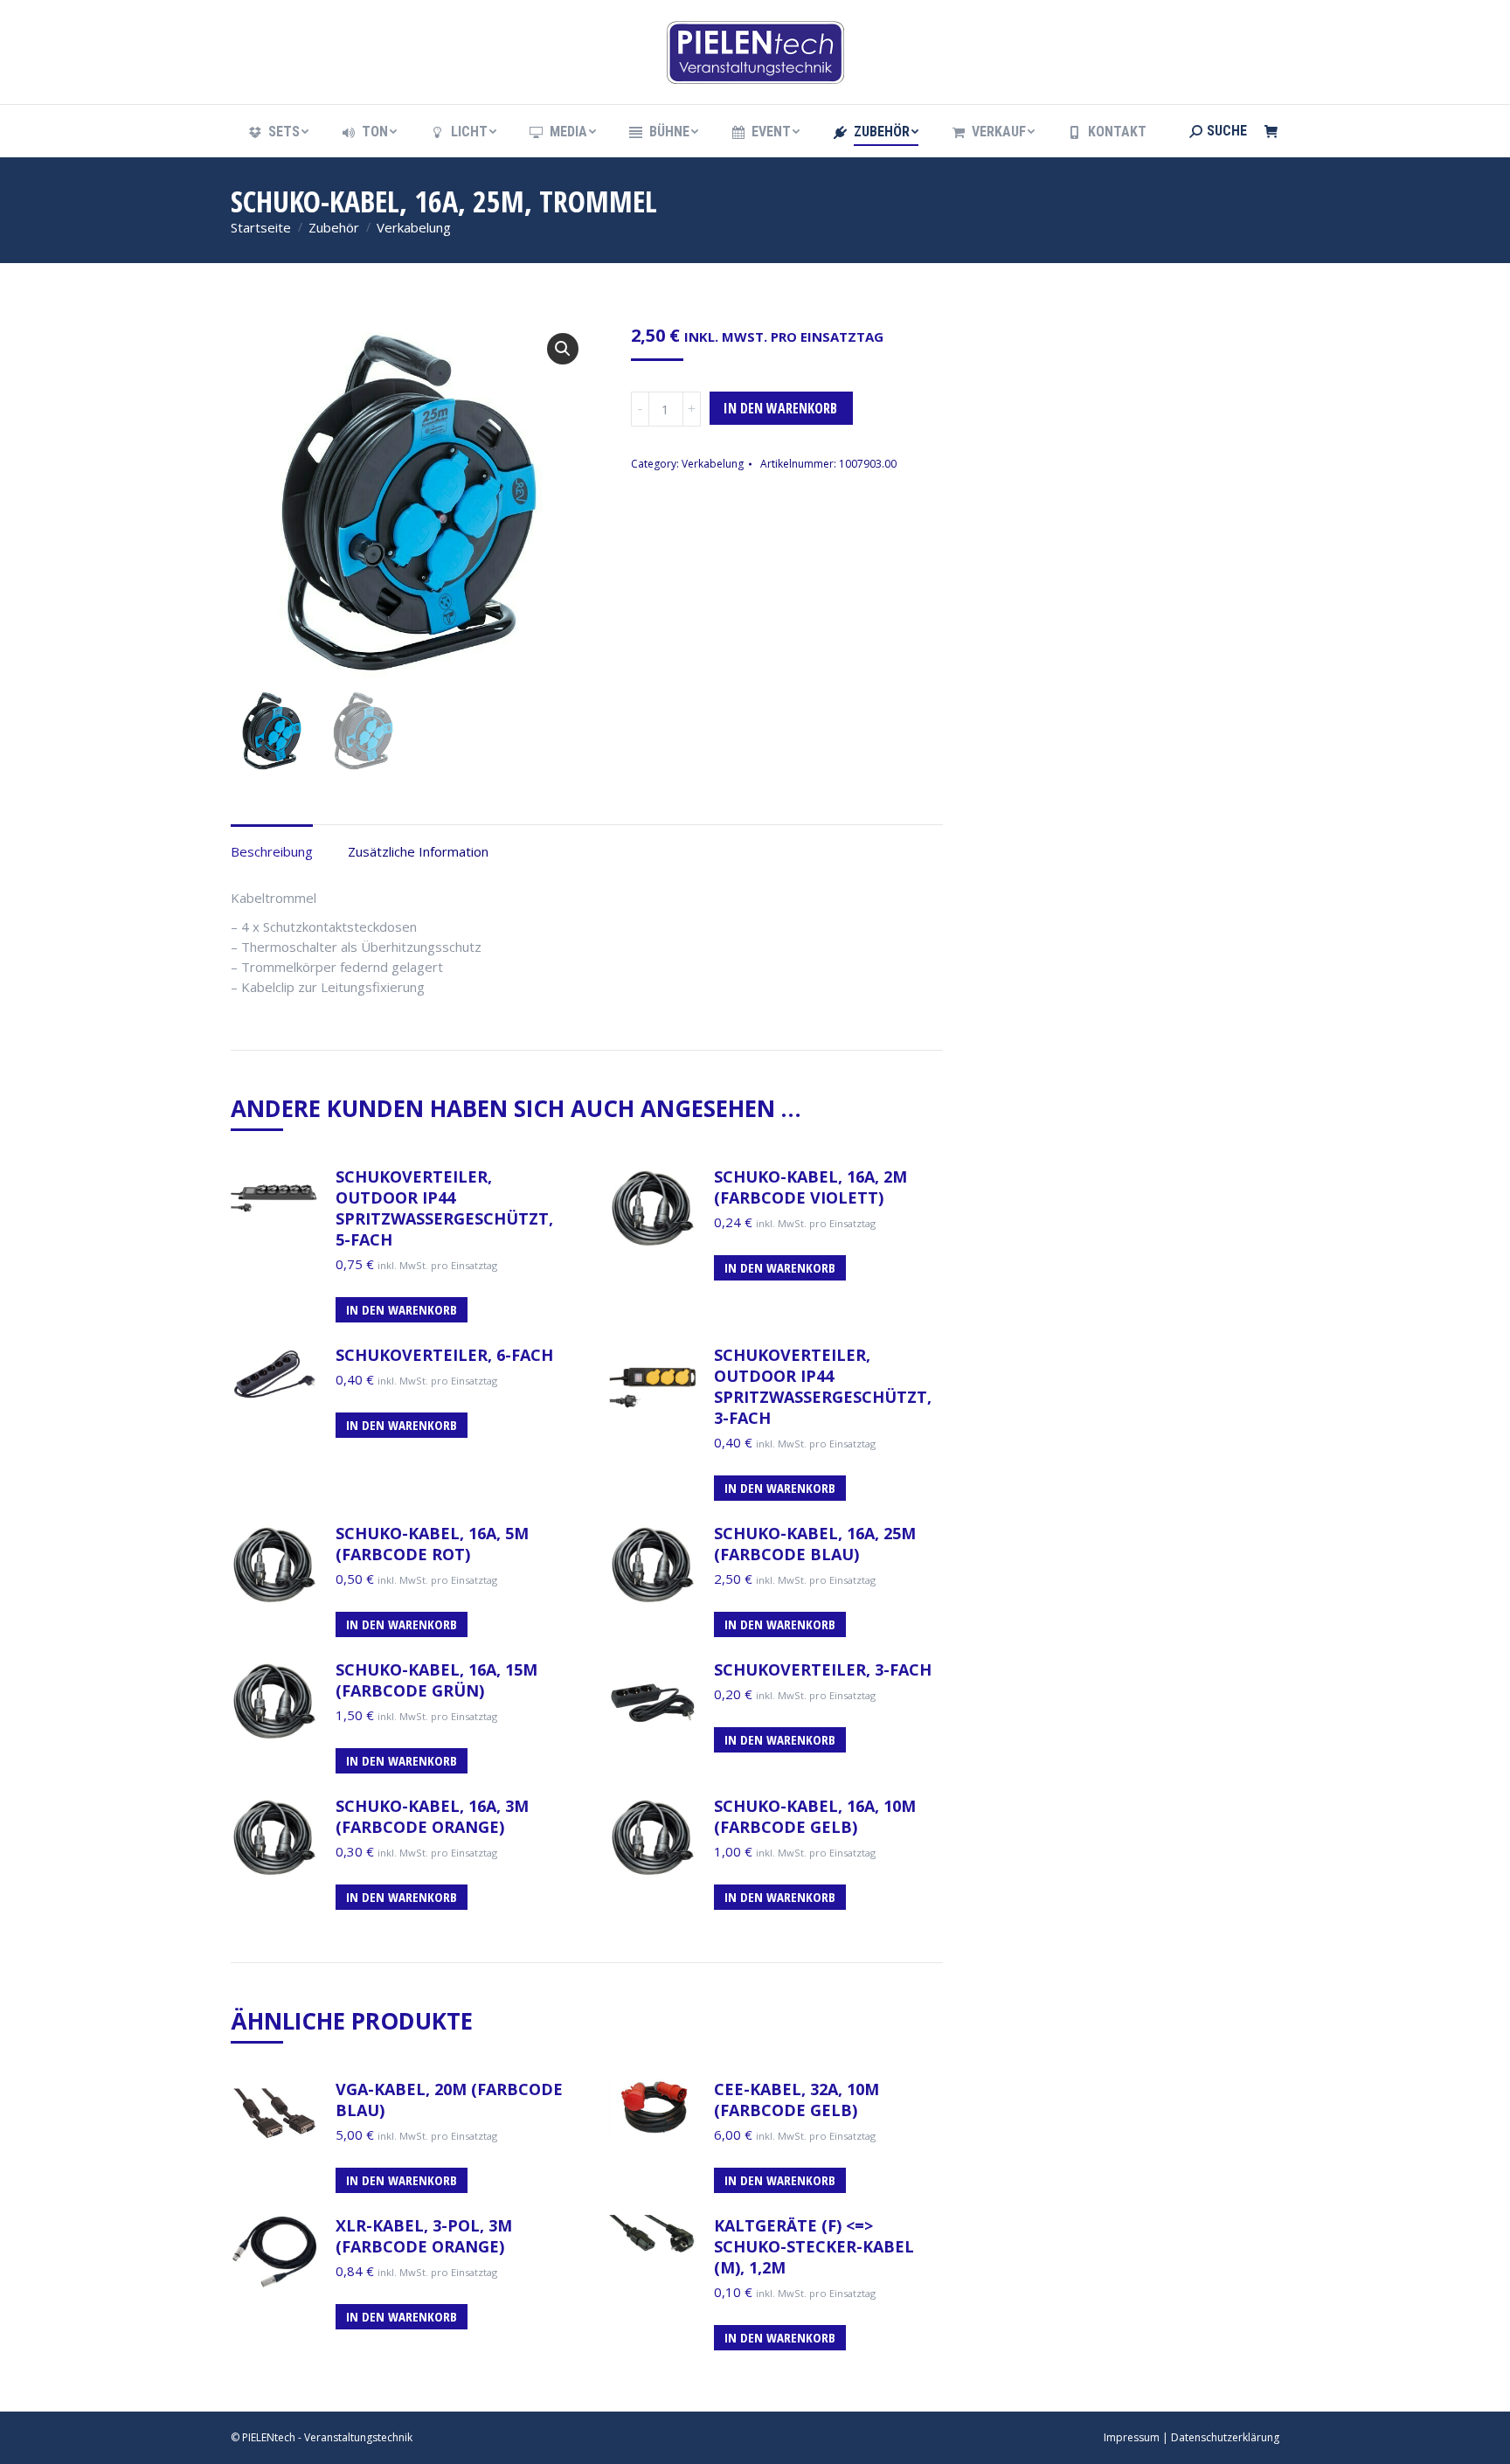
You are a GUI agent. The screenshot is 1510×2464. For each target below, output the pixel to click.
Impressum (1132, 2437)
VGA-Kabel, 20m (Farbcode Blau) (449, 2100)
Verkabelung (713, 464)
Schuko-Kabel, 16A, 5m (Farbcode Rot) (432, 1544)
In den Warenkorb (780, 408)
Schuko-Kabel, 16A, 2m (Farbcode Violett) (810, 1187)
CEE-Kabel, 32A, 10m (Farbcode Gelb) (797, 2100)
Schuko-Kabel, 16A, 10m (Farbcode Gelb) (815, 1816)
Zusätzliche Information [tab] (418, 851)
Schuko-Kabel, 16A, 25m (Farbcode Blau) (815, 1544)
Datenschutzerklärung (1225, 2437)
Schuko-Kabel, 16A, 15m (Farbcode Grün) (436, 1680)
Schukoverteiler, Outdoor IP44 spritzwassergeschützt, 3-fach (823, 1386)
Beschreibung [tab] (272, 851)
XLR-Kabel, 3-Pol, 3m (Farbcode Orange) (424, 2236)
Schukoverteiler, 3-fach (823, 1669)
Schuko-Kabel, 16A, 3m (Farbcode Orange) (432, 1816)
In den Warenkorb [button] (402, 1309)
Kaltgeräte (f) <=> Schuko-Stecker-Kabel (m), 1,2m (814, 2246)
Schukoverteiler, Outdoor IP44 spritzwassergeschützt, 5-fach (444, 1208)
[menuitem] (277, 132)
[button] (563, 349)
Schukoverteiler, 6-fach (444, 1355)
